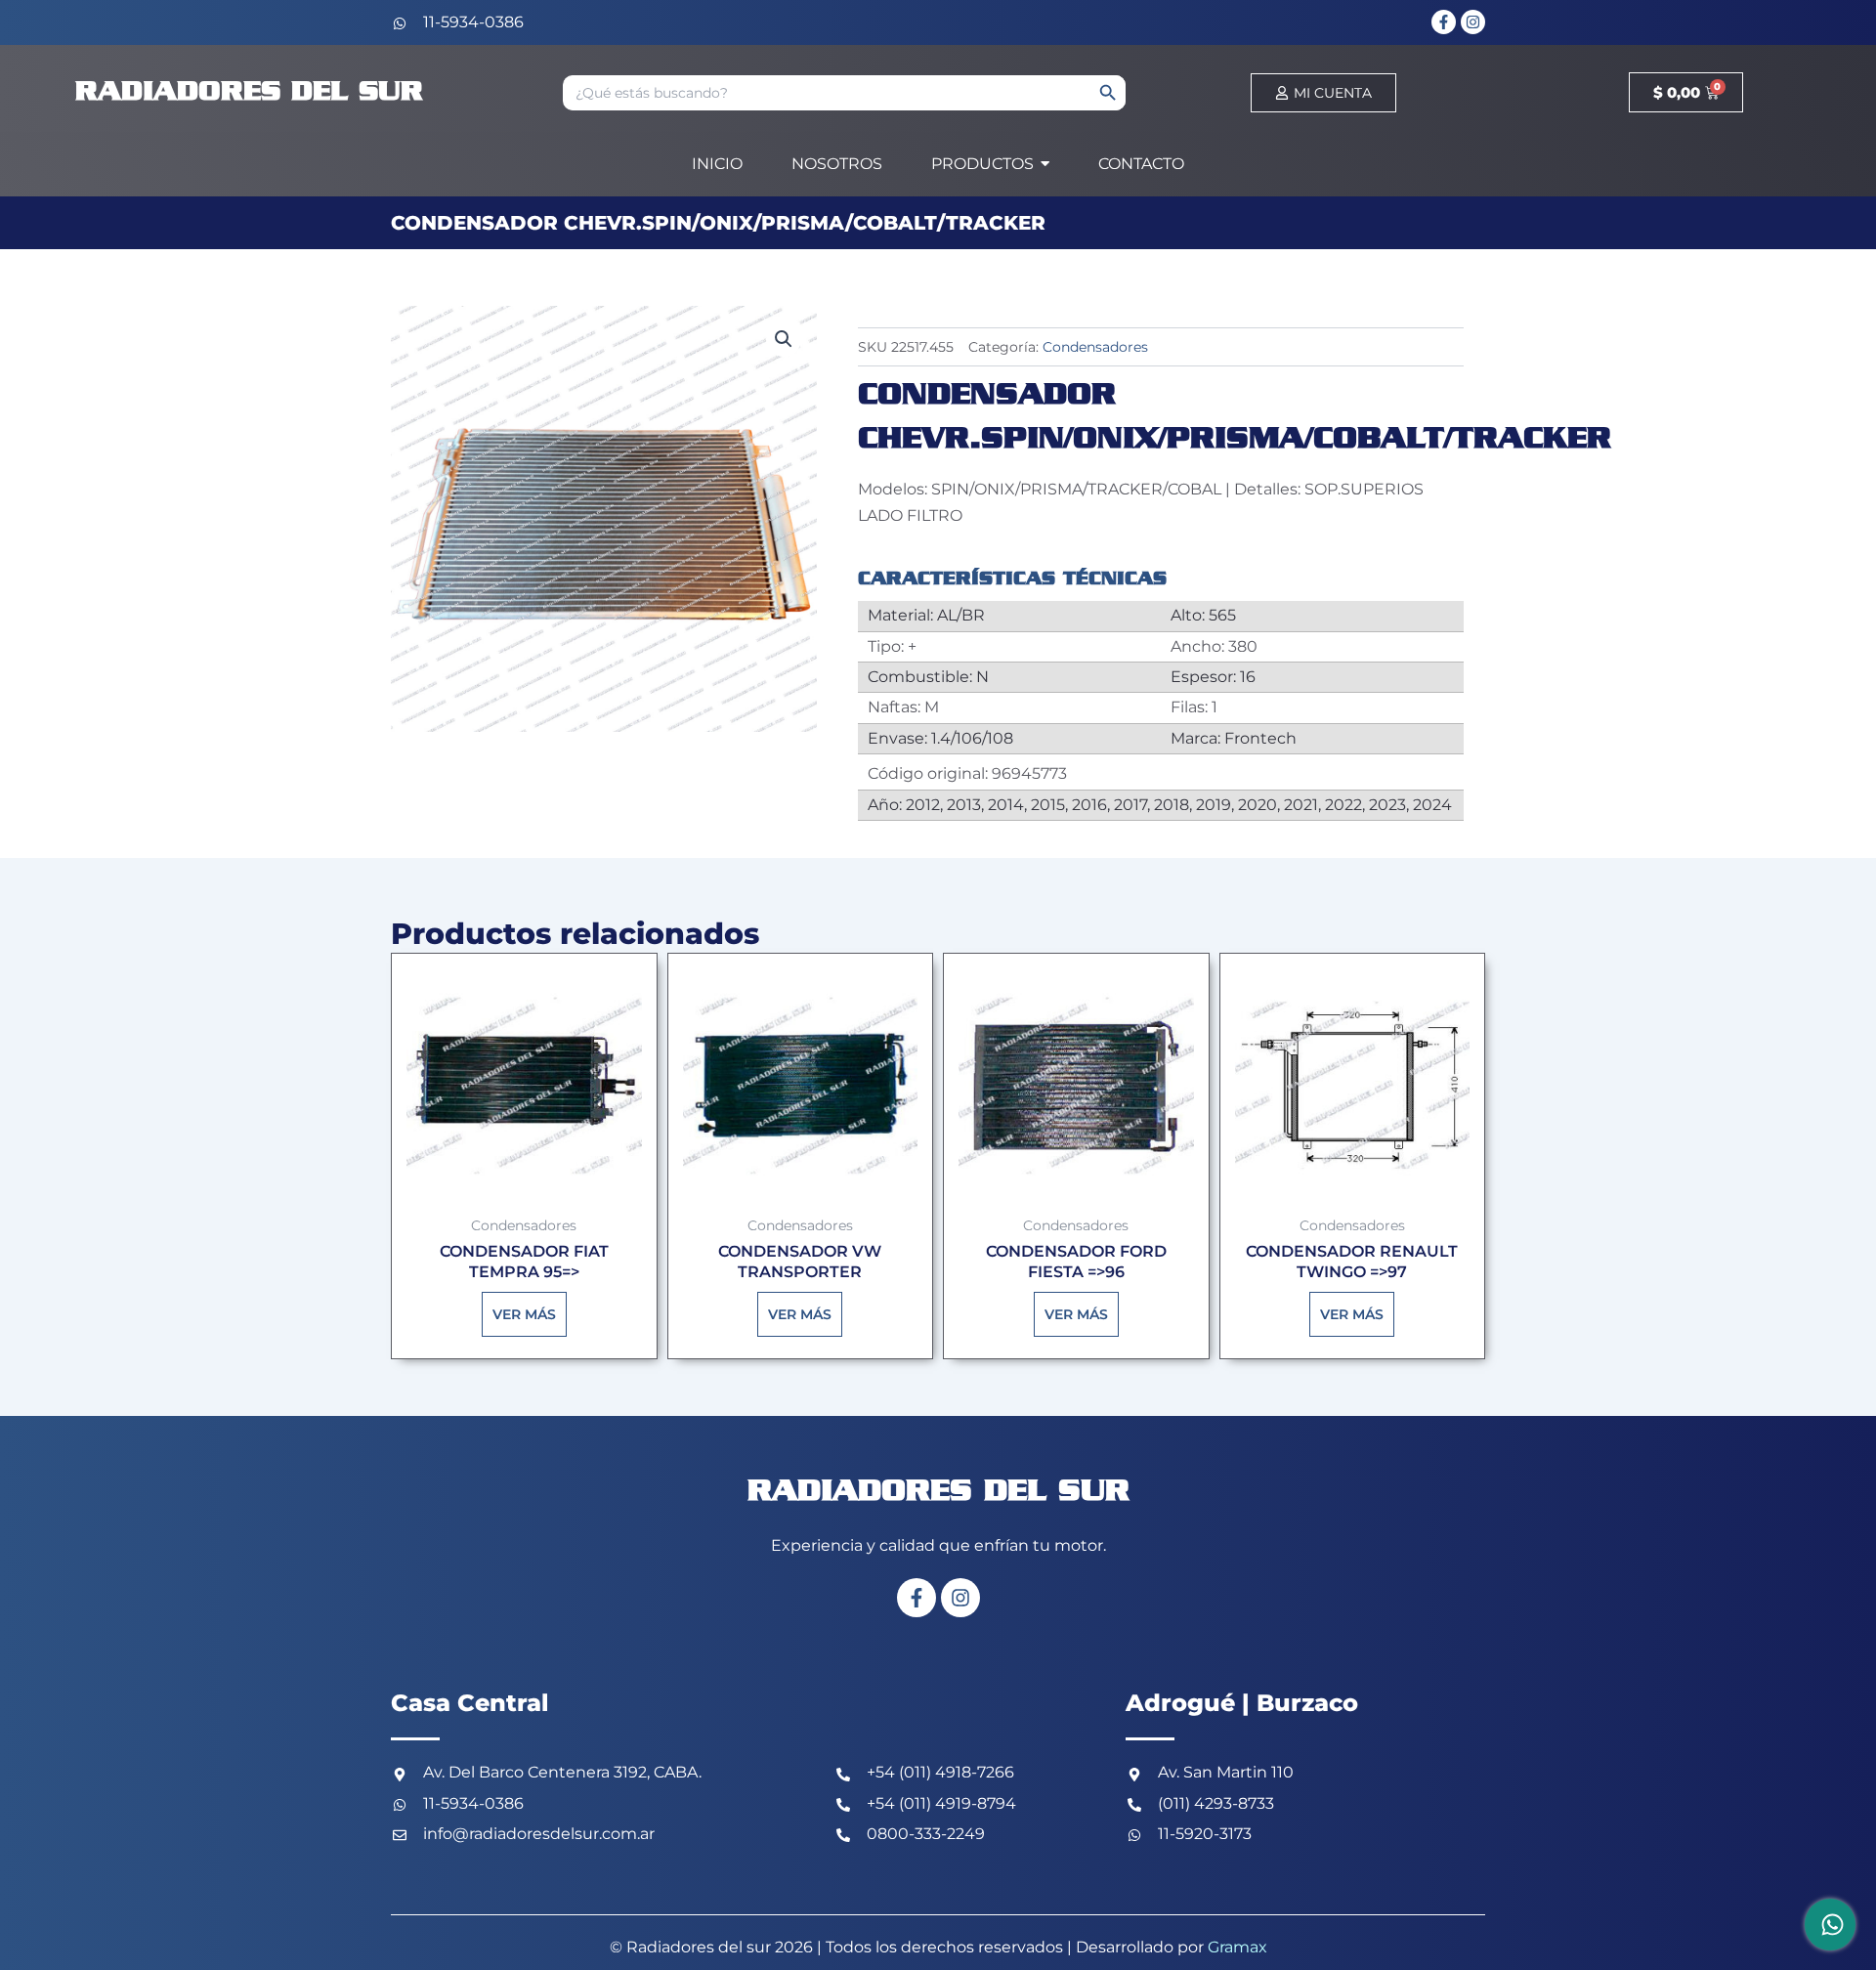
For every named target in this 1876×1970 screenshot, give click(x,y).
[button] (784, 339)
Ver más (524, 1314)
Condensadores (1095, 347)
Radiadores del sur (249, 92)
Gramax (1237, 1947)
